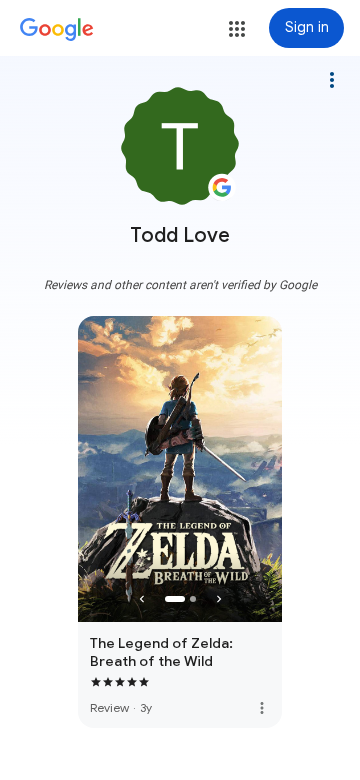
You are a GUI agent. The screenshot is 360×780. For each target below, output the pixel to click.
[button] (237, 29)
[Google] (57, 30)
